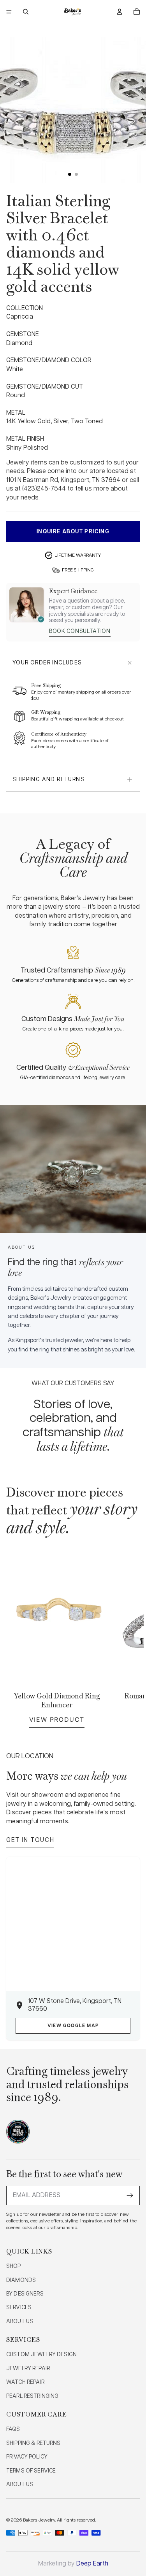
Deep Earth (92, 2564)
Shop (14, 2266)
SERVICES (19, 2308)
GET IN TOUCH (30, 1840)
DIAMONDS (21, 2280)
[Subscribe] (130, 2196)
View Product (57, 1719)
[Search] (26, 12)
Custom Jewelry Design (41, 2355)
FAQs (13, 2429)
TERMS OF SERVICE (31, 2471)
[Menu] (9, 12)
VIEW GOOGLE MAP (73, 2026)
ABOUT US (20, 2322)
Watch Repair (25, 2382)
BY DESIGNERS (25, 2294)
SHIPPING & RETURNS (33, 2443)
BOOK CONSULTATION (80, 631)
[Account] (120, 12)
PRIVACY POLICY (27, 2457)
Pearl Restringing (32, 2396)
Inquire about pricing (73, 532)
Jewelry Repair (28, 2369)
